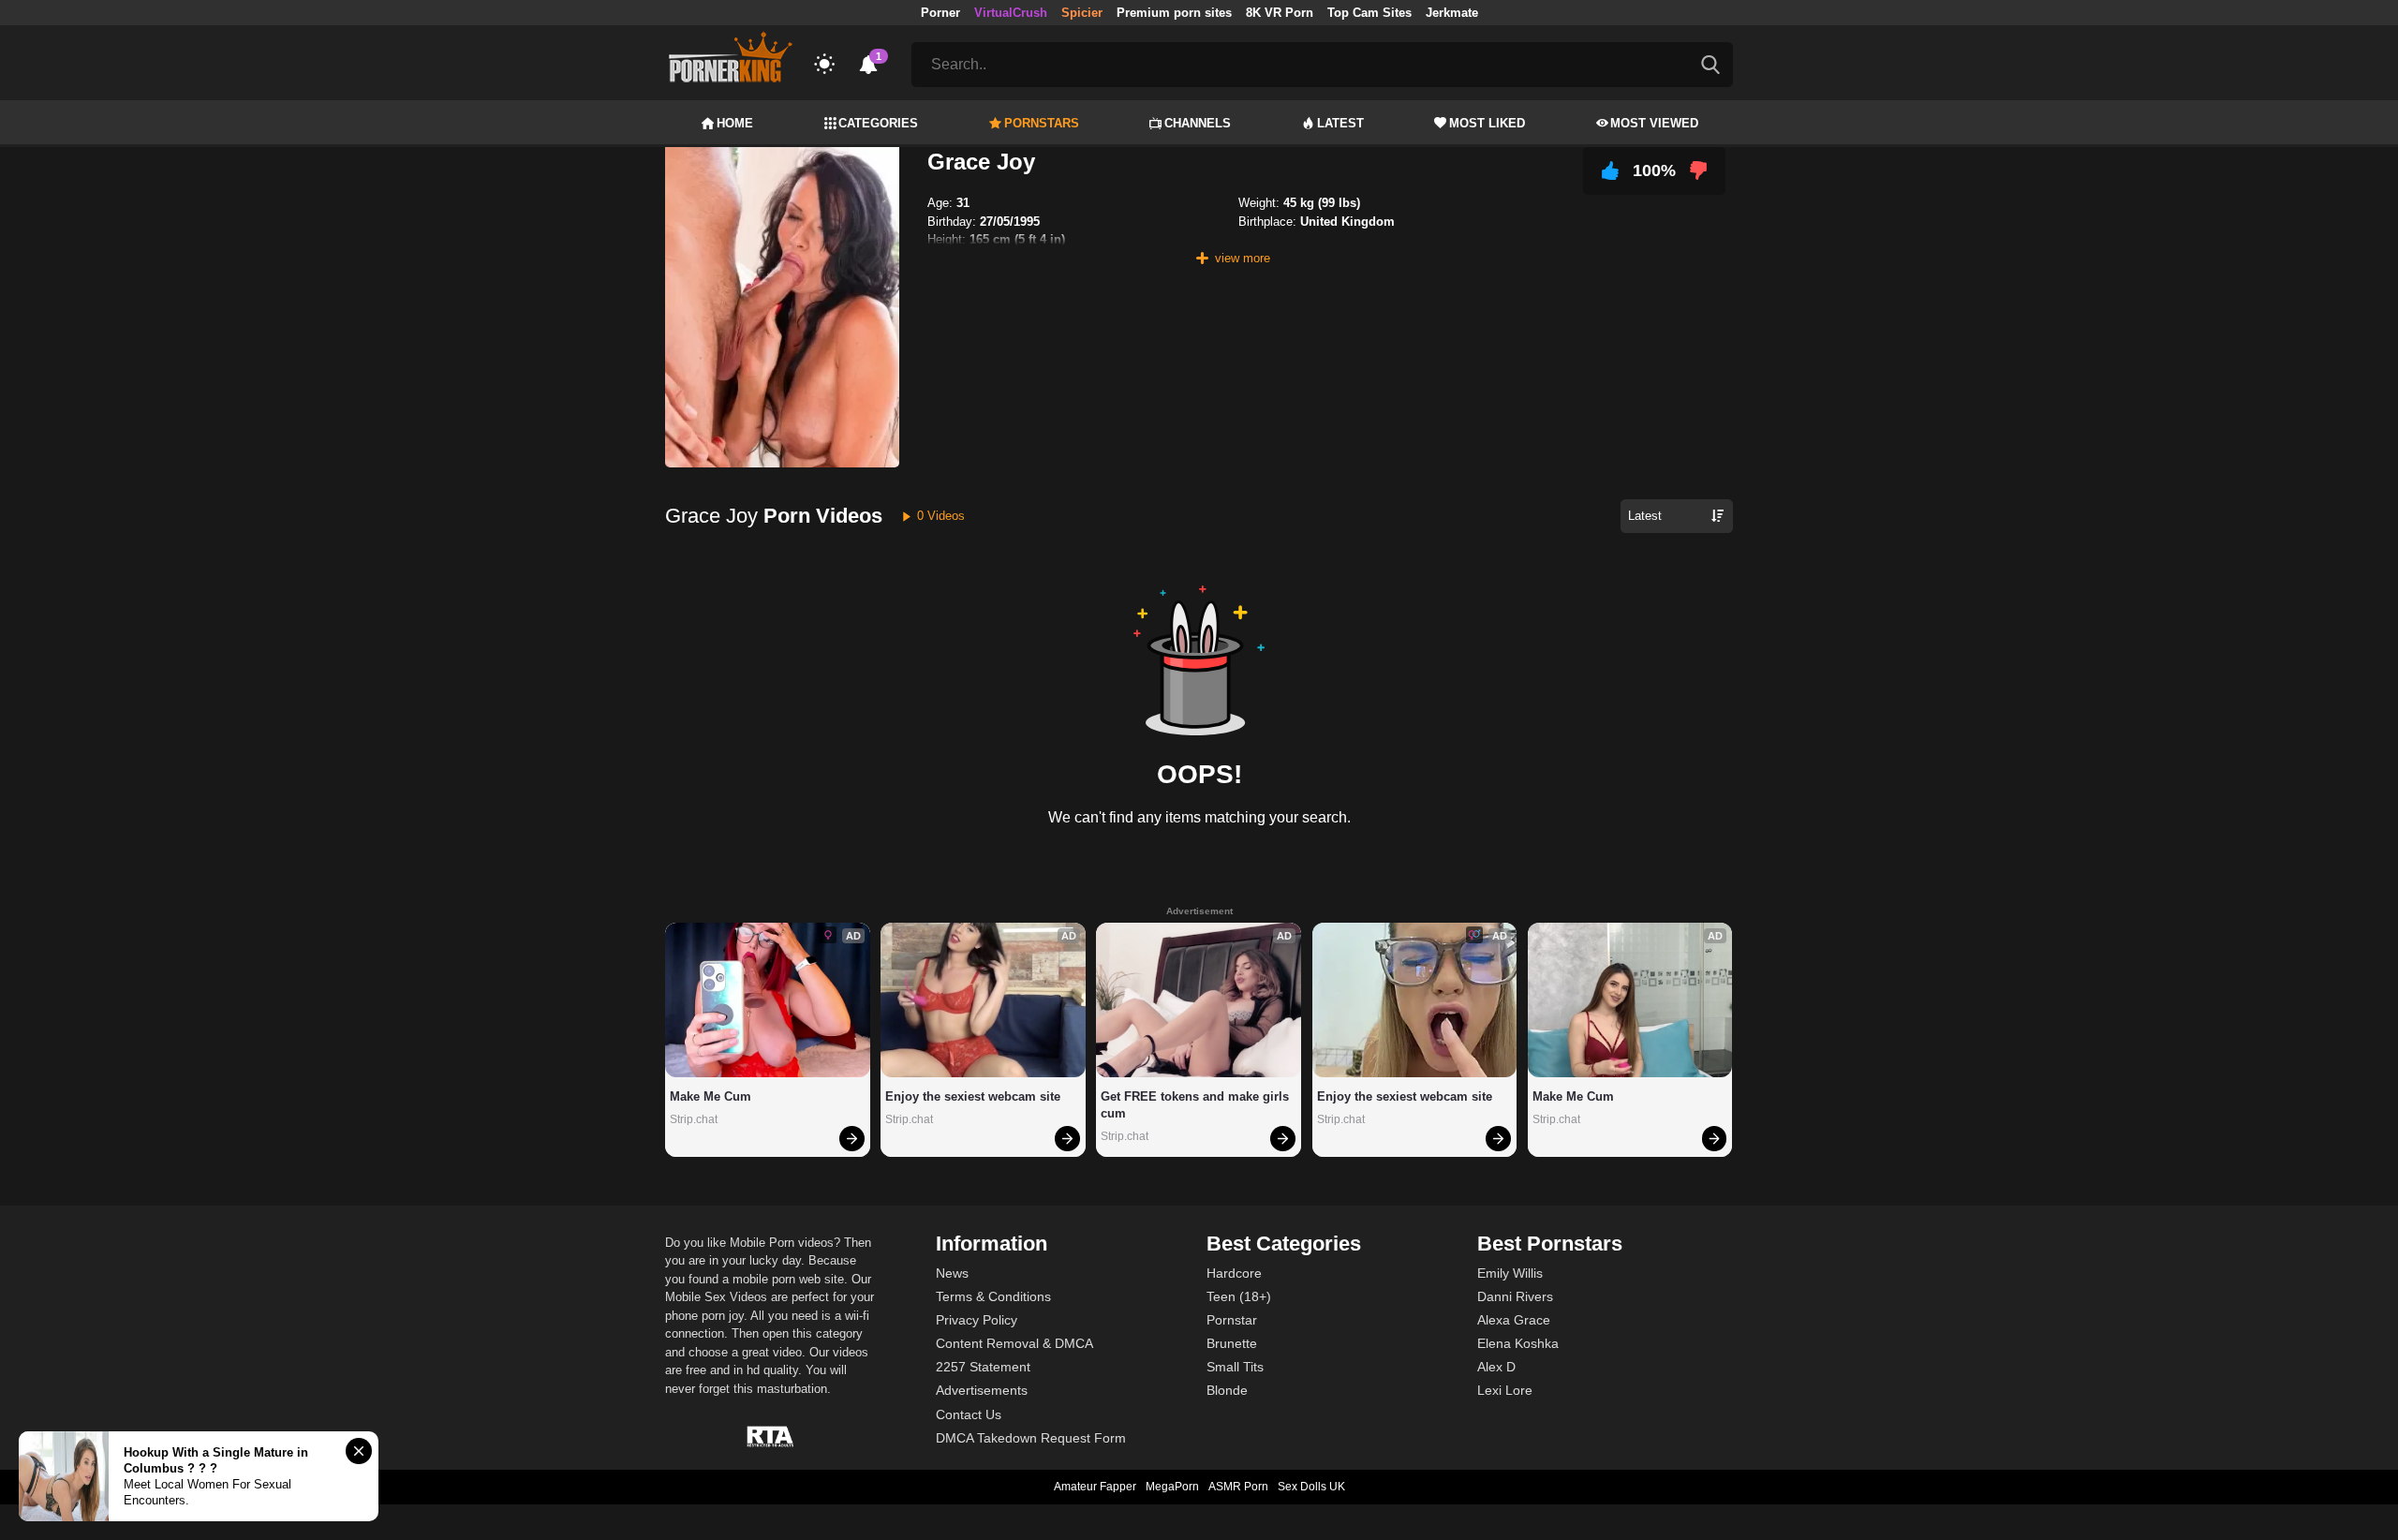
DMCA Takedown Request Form (1031, 1438)
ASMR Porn (1238, 1487)
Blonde (1227, 1390)
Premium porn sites (1174, 13)
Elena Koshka (1518, 1343)
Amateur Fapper (1095, 1487)
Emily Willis (1510, 1273)
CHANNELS (1198, 123)
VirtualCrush (1011, 13)
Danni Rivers (1515, 1296)
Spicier (1082, 13)
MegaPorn (1172, 1487)
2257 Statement (983, 1367)
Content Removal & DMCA (1014, 1343)
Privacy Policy (977, 1320)
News (952, 1273)
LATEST (1340, 123)
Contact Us (969, 1414)
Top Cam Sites (1369, 13)
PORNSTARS (1042, 123)
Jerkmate (1452, 13)
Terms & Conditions (993, 1296)
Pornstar (1232, 1320)
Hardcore (1234, 1273)
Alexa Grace (1514, 1320)
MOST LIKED (1487, 123)
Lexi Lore (1505, 1390)
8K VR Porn (1280, 13)
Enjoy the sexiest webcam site (973, 1096)
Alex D (1496, 1367)
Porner (940, 13)
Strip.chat (694, 1119)
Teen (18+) (1239, 1296)
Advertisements (982, 1390)
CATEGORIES (878, 123)
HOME (735, 123)
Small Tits (1235, 1367)
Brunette (1232, 1343)
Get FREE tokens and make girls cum (1197, 1105)
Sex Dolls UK (1311, 1487)
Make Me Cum (711, 1096)
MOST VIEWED (1654, 123)
